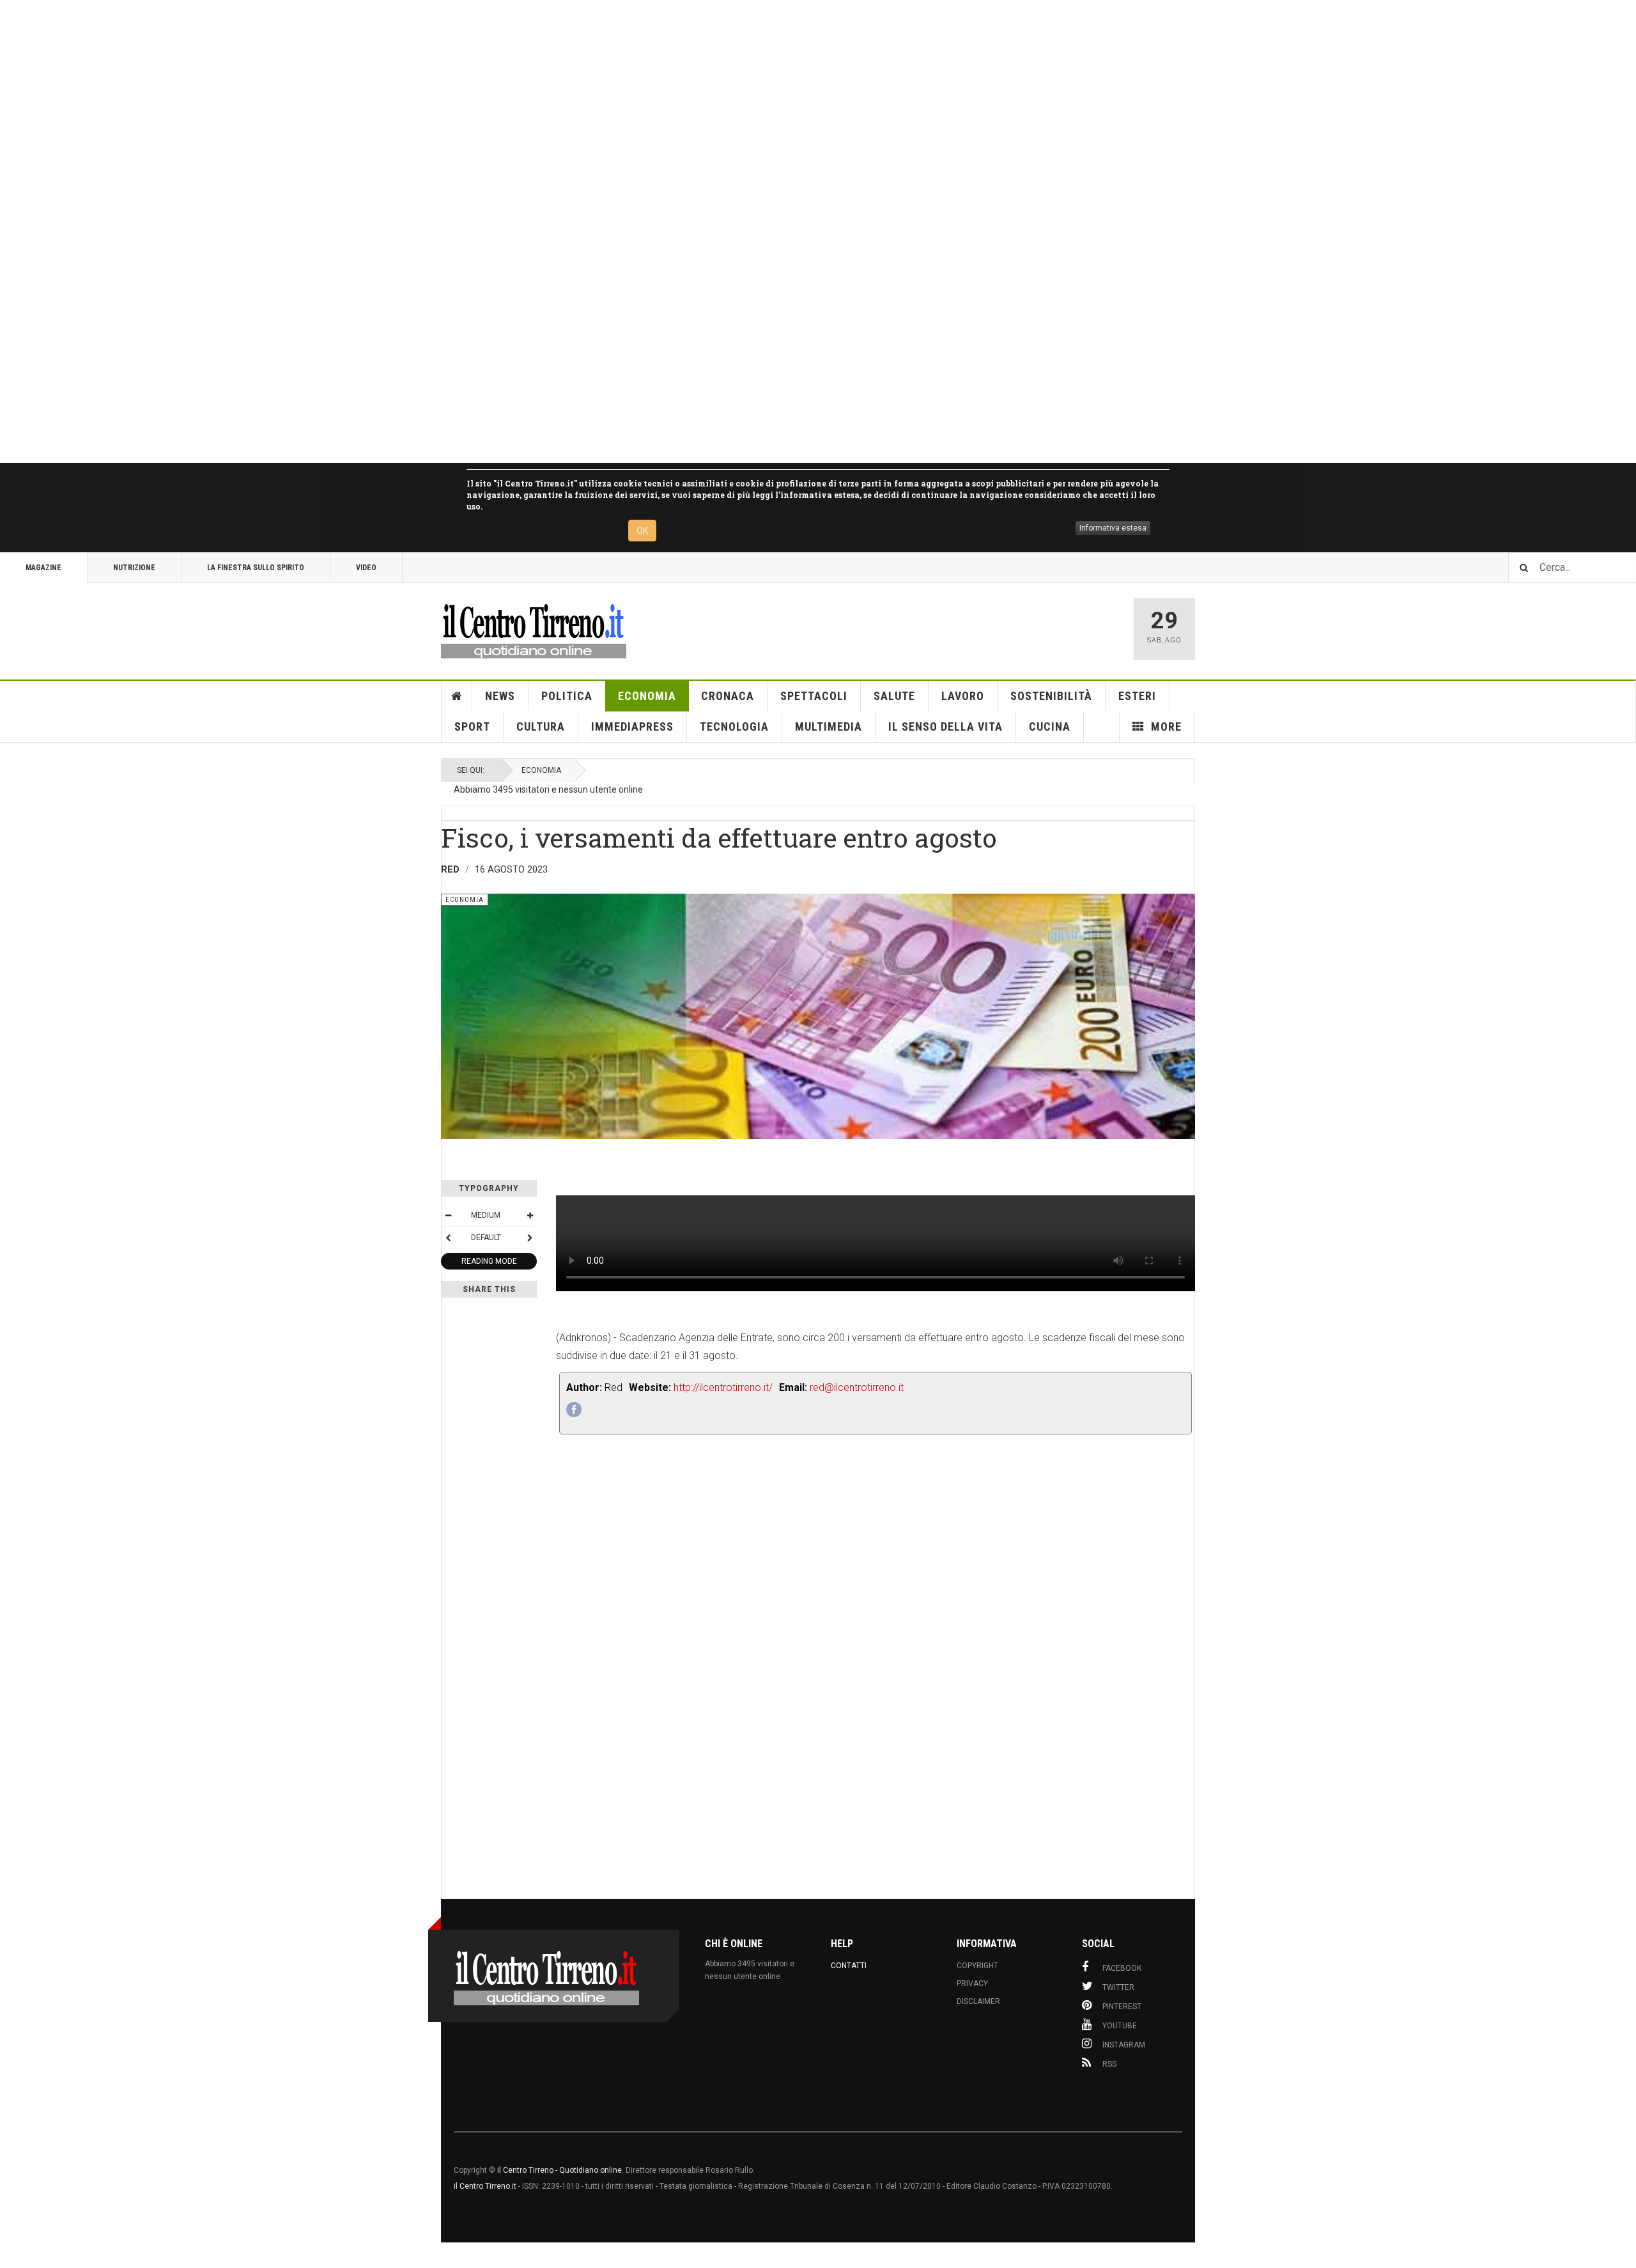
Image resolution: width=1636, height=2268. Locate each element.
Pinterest (1122, 2007)
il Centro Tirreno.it (485, 2186)
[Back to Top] (12, 2255)
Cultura (541, 726)
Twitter (1118, 1987)
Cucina (1050, 726)
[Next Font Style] (530, 1238)
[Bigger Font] (530, 1215)
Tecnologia (734, 726)
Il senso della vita (945, 726)
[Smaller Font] (448, 1215)
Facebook (1122, 1968)
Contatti (849, 1966)
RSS (1109, 2064)
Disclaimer (978, 2001)
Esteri (1137, 696)
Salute (894, 696)
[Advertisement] (383, 231)
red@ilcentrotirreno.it (857, 1387)
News (500, 696)
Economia (647, 696)
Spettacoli (814, 696)
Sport (472, 726)
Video (366, 568)
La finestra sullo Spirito (256, 568)
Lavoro (963, 696)
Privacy (972, 1984)
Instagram (1124, 2045)
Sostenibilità (1051, 696)
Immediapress (632, 726)
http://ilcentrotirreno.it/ (723, 1387)
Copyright (977, 1966)
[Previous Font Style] (448, 1238)
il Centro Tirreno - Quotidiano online (559, 2170)
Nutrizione (134, 568)
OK (642, 531)
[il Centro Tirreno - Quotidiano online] (534, 629)
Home (457, 696)
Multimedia (829, 726)
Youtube (1120, 2026)
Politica (567, 696)
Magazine (43, 568)
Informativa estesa (1113, 528)
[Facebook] (574, 1410)
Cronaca (728, 696)
